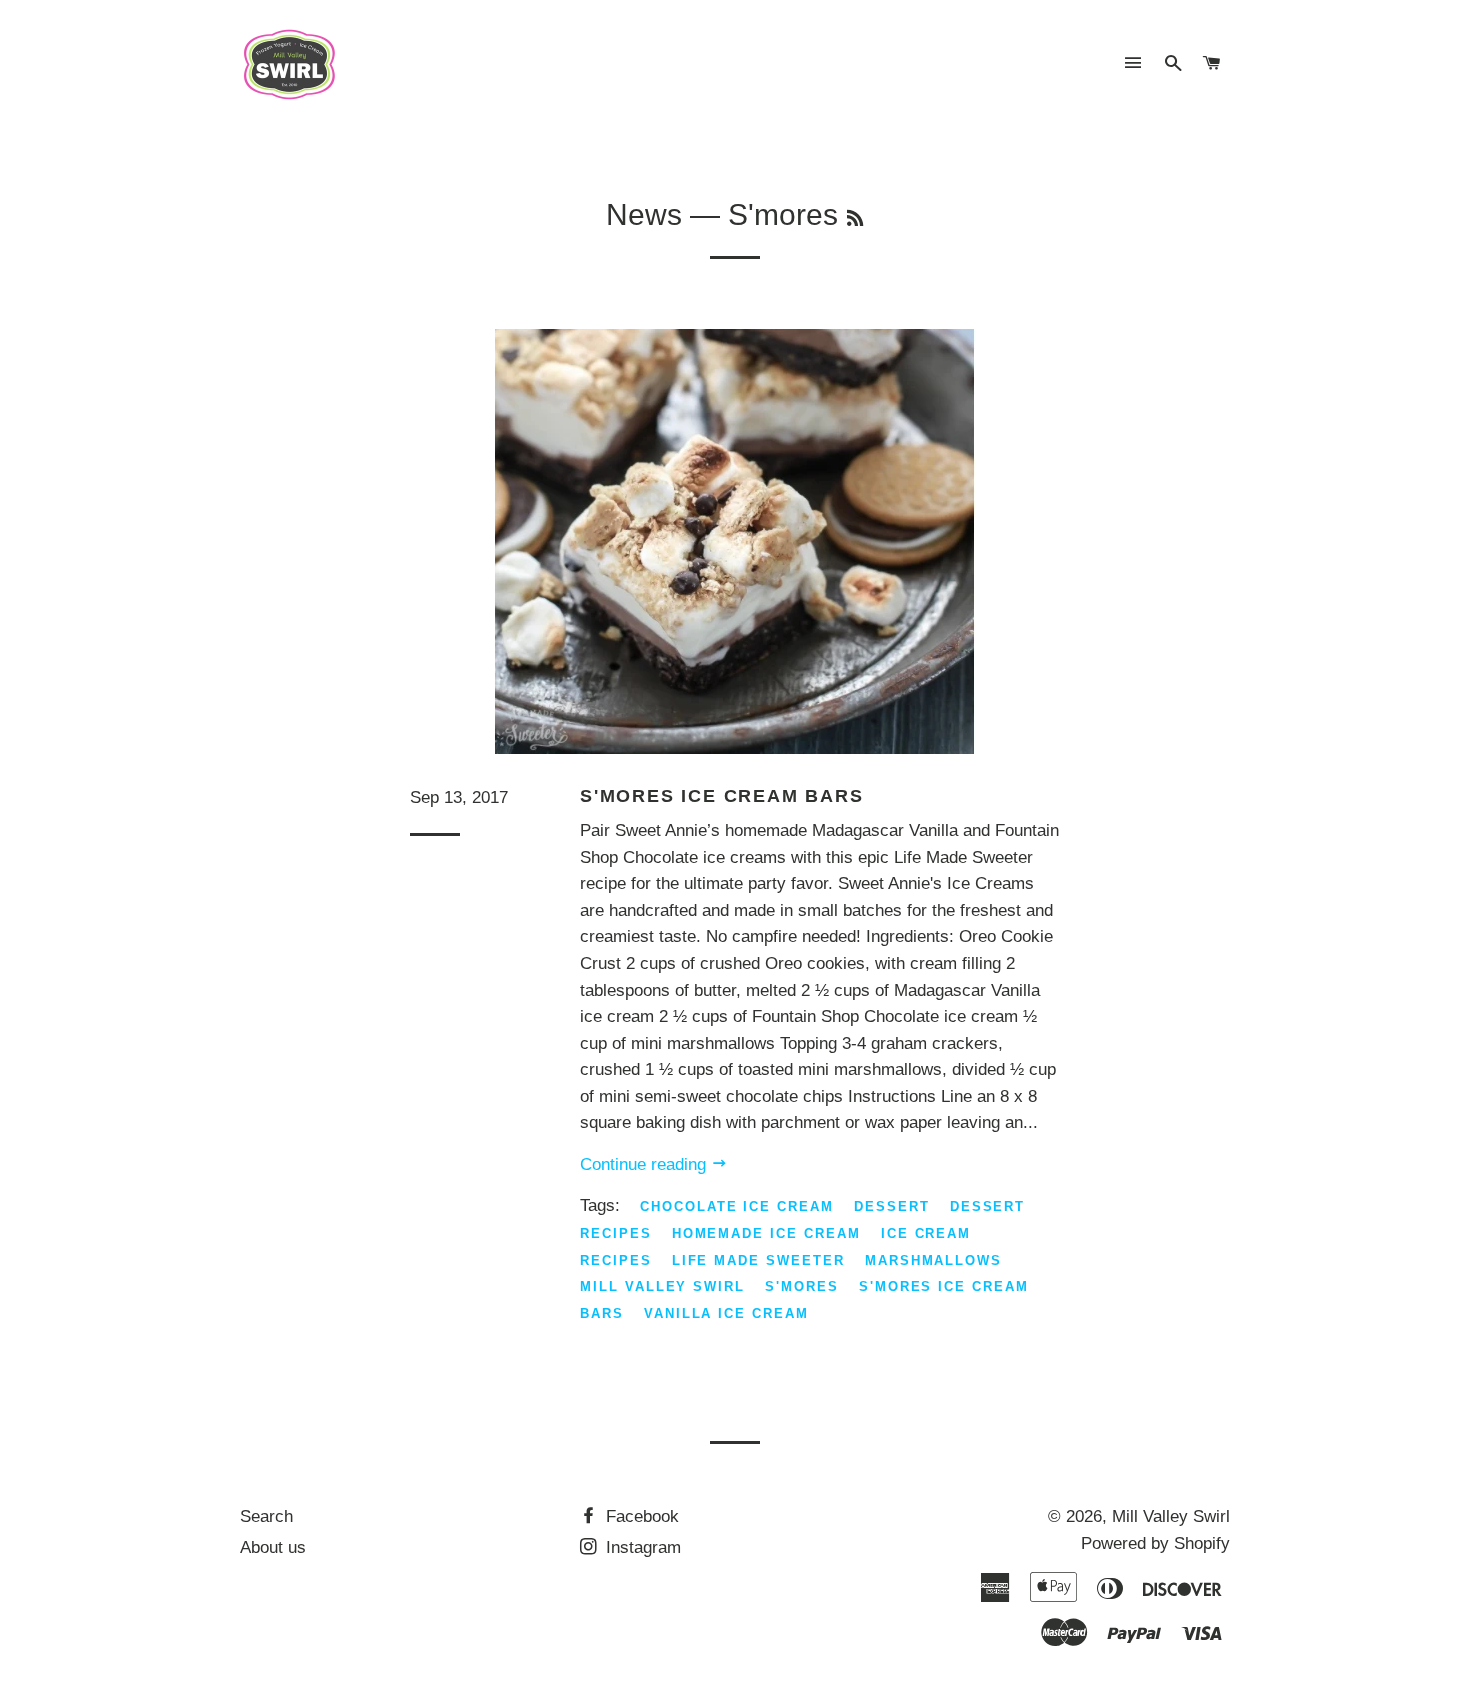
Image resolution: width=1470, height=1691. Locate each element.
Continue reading (645, 1164)
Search (266, 1516)
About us (273, 1547)
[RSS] (855, 219)
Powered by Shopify (1155, 1543)
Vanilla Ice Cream (726, 1313)
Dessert (892, 1206)
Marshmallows (933, 1260)
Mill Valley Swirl (662, 1286)
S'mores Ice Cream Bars (722, 796)
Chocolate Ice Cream (737, 1206)
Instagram (641, 1547)
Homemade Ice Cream (766, 1233)
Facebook (640, 1516)
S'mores (802, 1286)
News (644, 214)
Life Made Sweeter (758, 1260)
